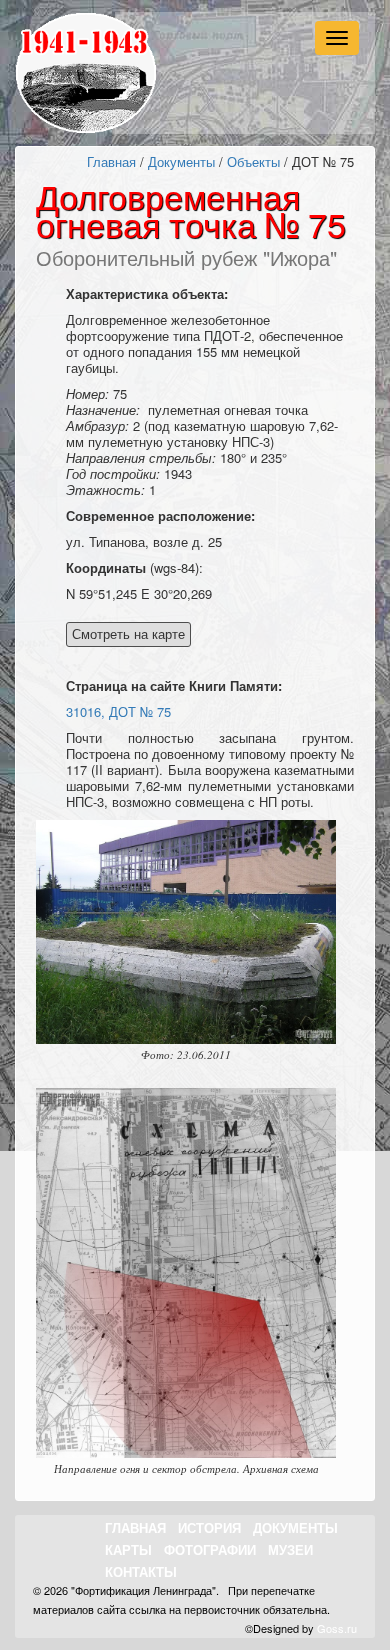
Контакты (141, 1571)
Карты (128, 1549)
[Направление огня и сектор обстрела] (186, 1273)
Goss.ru (337, 1628)
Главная (111, 161)
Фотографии (210, 1549)
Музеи (290, 1549)
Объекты (253, 161)
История (209, 1527)
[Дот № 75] (186, 932)
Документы (181, 161)
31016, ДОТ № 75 (118, 711)
